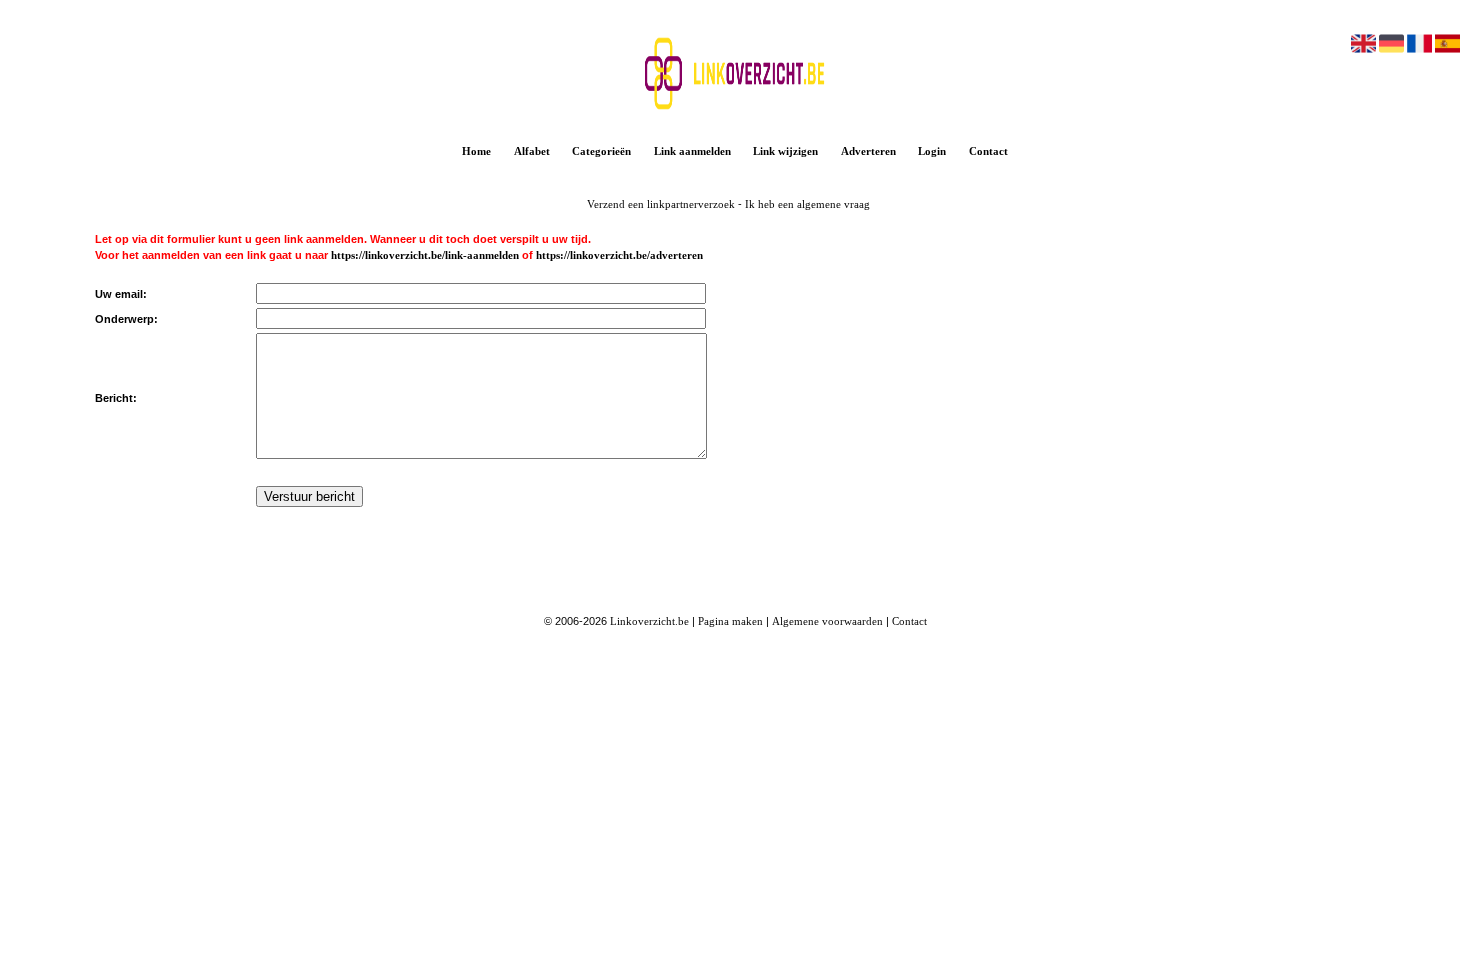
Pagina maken (730, 621)
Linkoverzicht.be (649, 621)
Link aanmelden (692, 151)
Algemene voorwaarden (827, 621)
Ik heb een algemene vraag (807, 204)
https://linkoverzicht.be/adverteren (619, 255)
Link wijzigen (785, 151)
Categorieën (601, 151)
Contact (988, 151)
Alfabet (532, 151)
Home (476, 151)
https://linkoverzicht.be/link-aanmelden (425, 255)
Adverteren (868, 151)
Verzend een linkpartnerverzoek (661, 204)
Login (932, 151)
